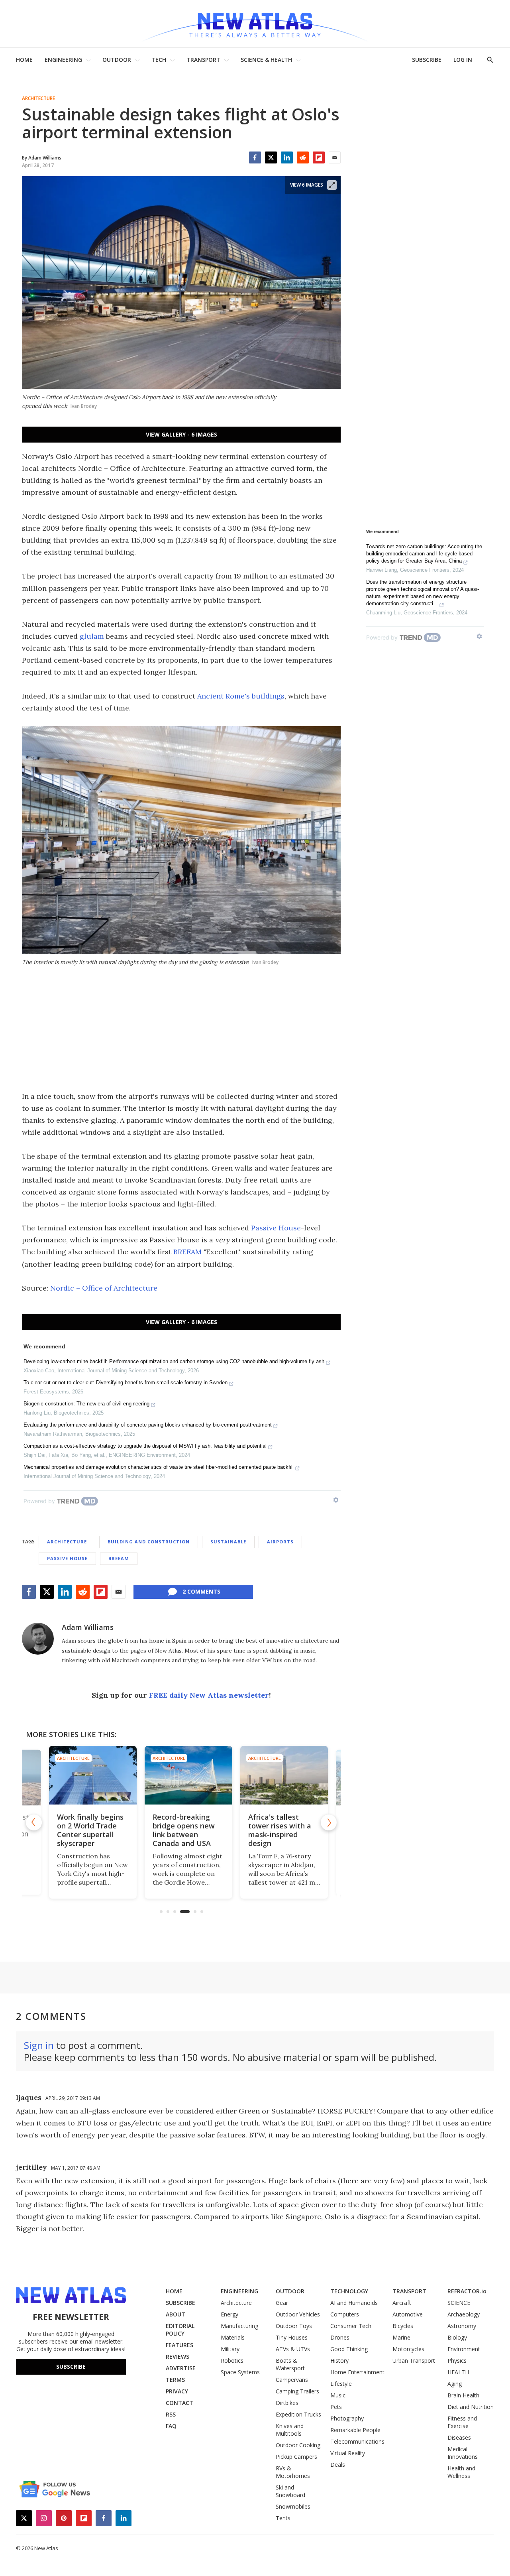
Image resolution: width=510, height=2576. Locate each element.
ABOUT (176, 2314)
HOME (24, 60)
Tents (283, 2518)
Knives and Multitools (290, 2430)
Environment (464, 2349)
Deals (338, 2465)
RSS (171, 2414)
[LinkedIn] (287, 157)
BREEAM (187, 1252)
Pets (336, 2407)
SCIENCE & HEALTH (266, 60)
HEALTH (458, 2372)
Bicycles (403, 2326)
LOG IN (463, 60)
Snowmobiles (293, 2506)
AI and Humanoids (354, 2303)
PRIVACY (177, 2391)
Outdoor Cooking (298, 2445)
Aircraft (402, 2303)
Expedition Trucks (298, 2414)
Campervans (292, 2380)
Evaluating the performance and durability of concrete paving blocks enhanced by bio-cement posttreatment (148, 1425)
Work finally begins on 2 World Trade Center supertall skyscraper (83, 1830)
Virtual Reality (348, 2453)
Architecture (38, 98)
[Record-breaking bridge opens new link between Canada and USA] (181, 1775)
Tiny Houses (292, 2337)
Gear (282, 2303)
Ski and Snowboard (290, 2491)
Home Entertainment (357, 2372)
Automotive (408, 2314)
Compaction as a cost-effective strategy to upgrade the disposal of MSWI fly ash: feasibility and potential (145, 1446)
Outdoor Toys (294, 2326)
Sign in (39, 2045)
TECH (159, 60)
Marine (401, 2337)
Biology (457, 2337)
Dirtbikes (287, 2403)
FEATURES (179, 2345)
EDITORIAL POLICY (180, 2330)
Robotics (232, 2361)
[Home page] (255, 24)
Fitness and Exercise (462, 2422)
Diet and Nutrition (471, 2407)
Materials (233, 2337)
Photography (347, 2418)
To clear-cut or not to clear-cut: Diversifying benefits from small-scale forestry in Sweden (126, 1382)
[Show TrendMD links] (336, 1500)
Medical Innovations (463, 2453)
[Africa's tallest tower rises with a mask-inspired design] (277, 1775)
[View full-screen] (332, 185)
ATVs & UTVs (293, 2349)
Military (230, 2349)
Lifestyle (341, 2384)
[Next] (329, 1822)
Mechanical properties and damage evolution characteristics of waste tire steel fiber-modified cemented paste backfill (159, 1467)
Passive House (276, 1228)
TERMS (175, 2380)
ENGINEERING (63, 60)
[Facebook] (255, 157)
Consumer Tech (351, 2326)
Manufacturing (239, 2326)
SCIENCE (459, 2303)
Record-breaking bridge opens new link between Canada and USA (177, 1830)
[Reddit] (303, 157)
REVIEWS (178, 2357)
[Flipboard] (319, 157)
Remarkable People (355, 2430)
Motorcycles (408, 2349)
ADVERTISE (181, 2368)
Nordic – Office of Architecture (104, 1288)
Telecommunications (357, 2441)
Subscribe (71, 2366)
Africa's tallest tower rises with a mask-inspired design (273, 1830)
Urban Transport (414, 2361)
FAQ (171, 2426)
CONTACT (179, 2403)
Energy (229, 2314)
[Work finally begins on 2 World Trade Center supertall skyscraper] (86, 1775)
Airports (280, 1542)
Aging (455, 2384)
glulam (92, 636)
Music (338, 2395)
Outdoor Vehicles (298, 2314)
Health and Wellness (461, 2472)
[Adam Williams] (38, 1639)
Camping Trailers (297, 2391)
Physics (457, 2361)
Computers (345, 2314)
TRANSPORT (203, 60)
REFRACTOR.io (467, 2291)
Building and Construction (149, 1542)
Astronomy (462, 2326)
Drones (340, 2337)
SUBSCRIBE (427, 60)
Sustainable (228, 1542)
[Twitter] (271, 157)
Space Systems (240, 2372)
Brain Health (463, 2395)
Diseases (459, 2437)
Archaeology (464, 2314)
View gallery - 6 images (181, 434)
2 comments (201, 1591)
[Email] (335, 157)
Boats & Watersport (290, 2364)
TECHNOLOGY (349, 2291)
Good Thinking (349, 2349)
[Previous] (34, 1822)
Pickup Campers (296, 2457)
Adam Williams (88, 1627)
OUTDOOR (117, 60)
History (339, 2361)
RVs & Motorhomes (293, 2472)
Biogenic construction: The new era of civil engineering (86, 1404)
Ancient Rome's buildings (241, 696)
